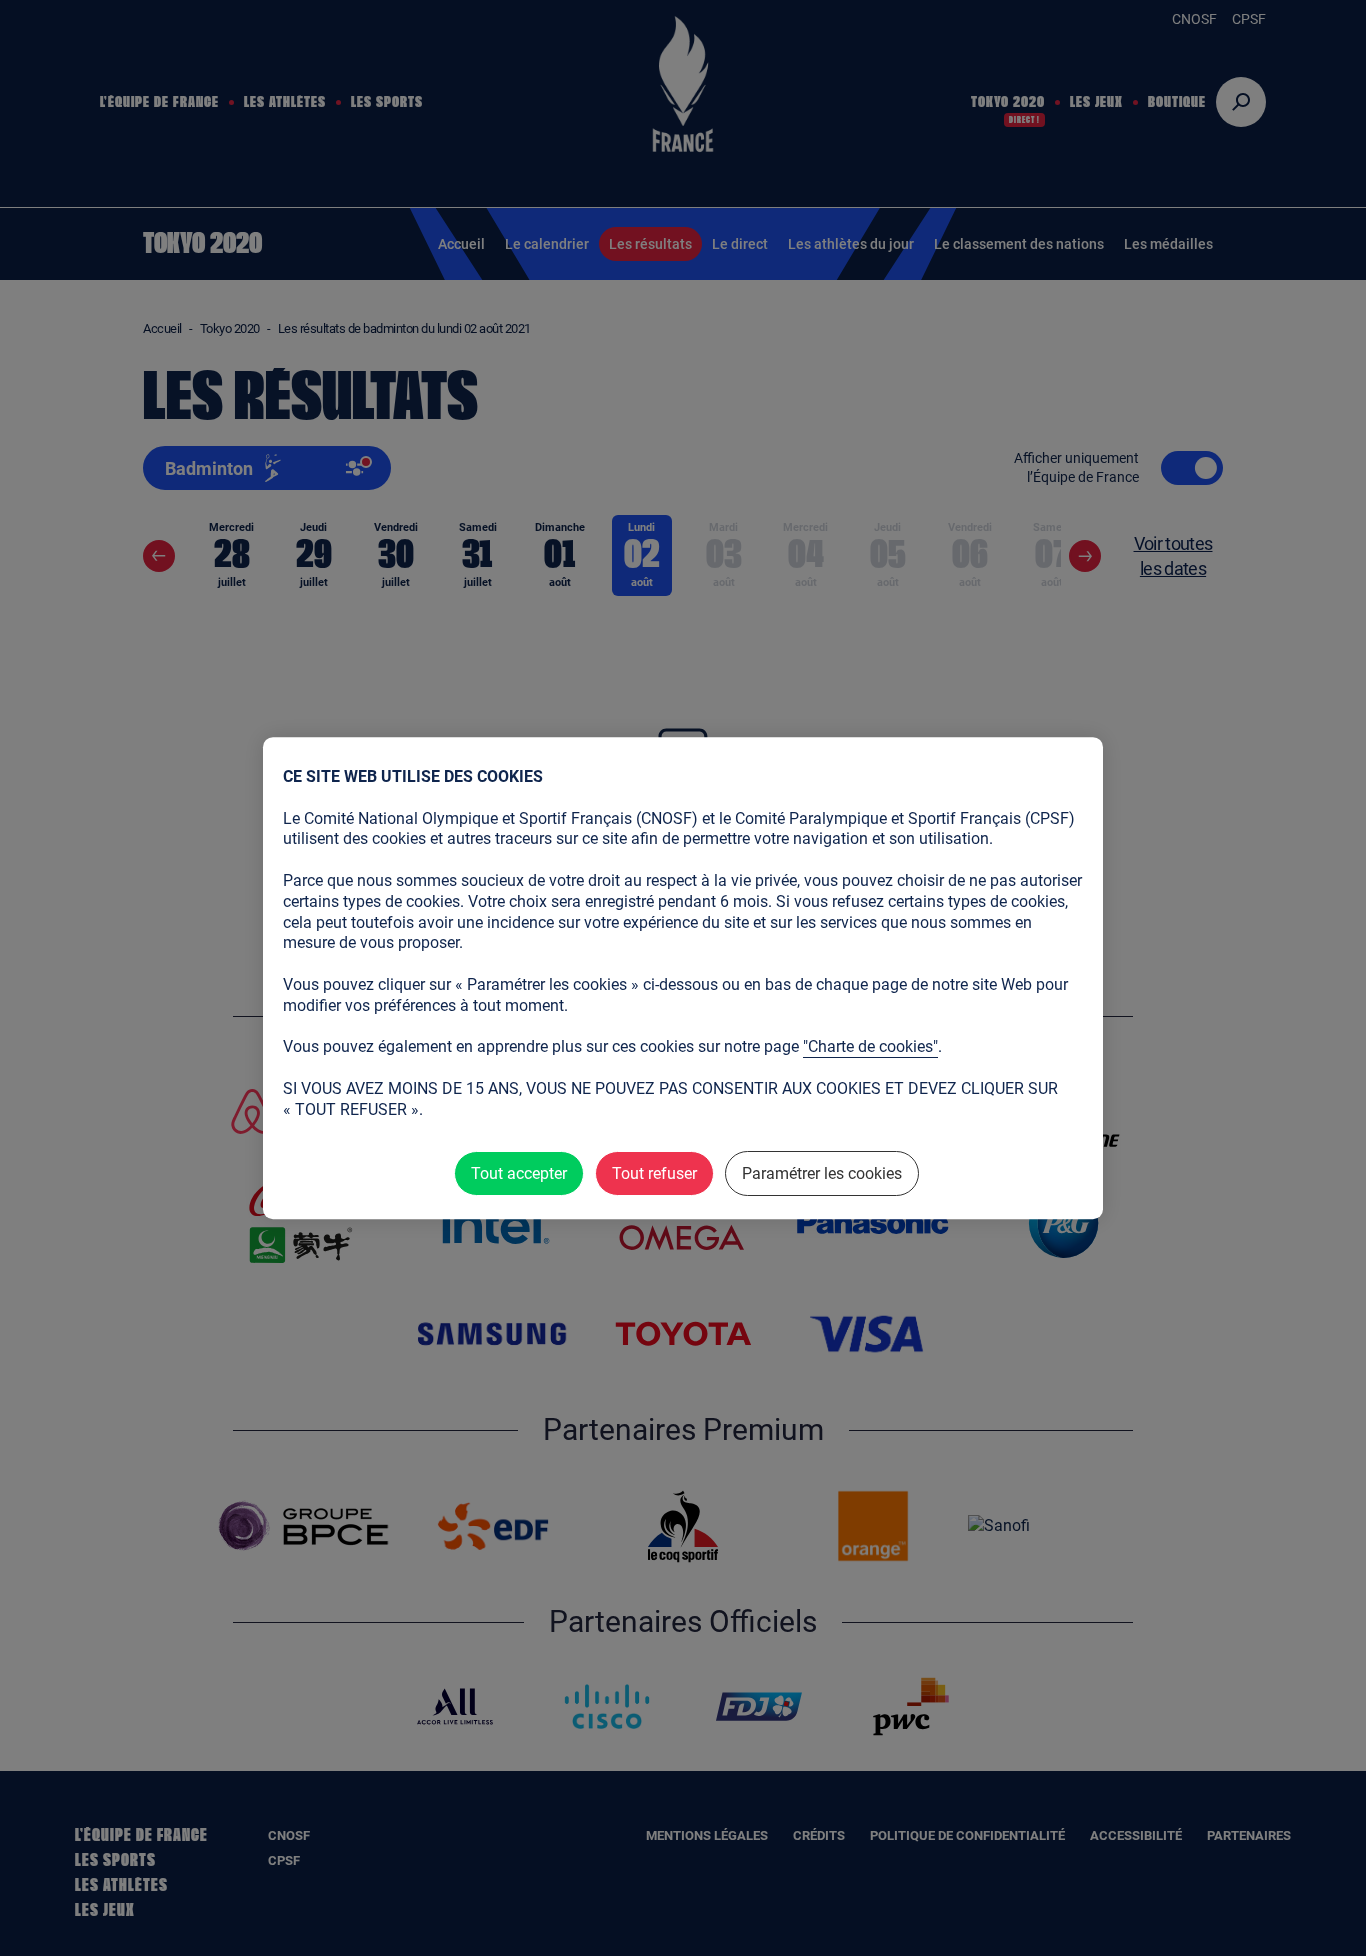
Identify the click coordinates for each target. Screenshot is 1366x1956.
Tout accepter (519, 1173)
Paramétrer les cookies (822, 1173)
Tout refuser (654, 1173)
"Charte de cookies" (870, 1046)
